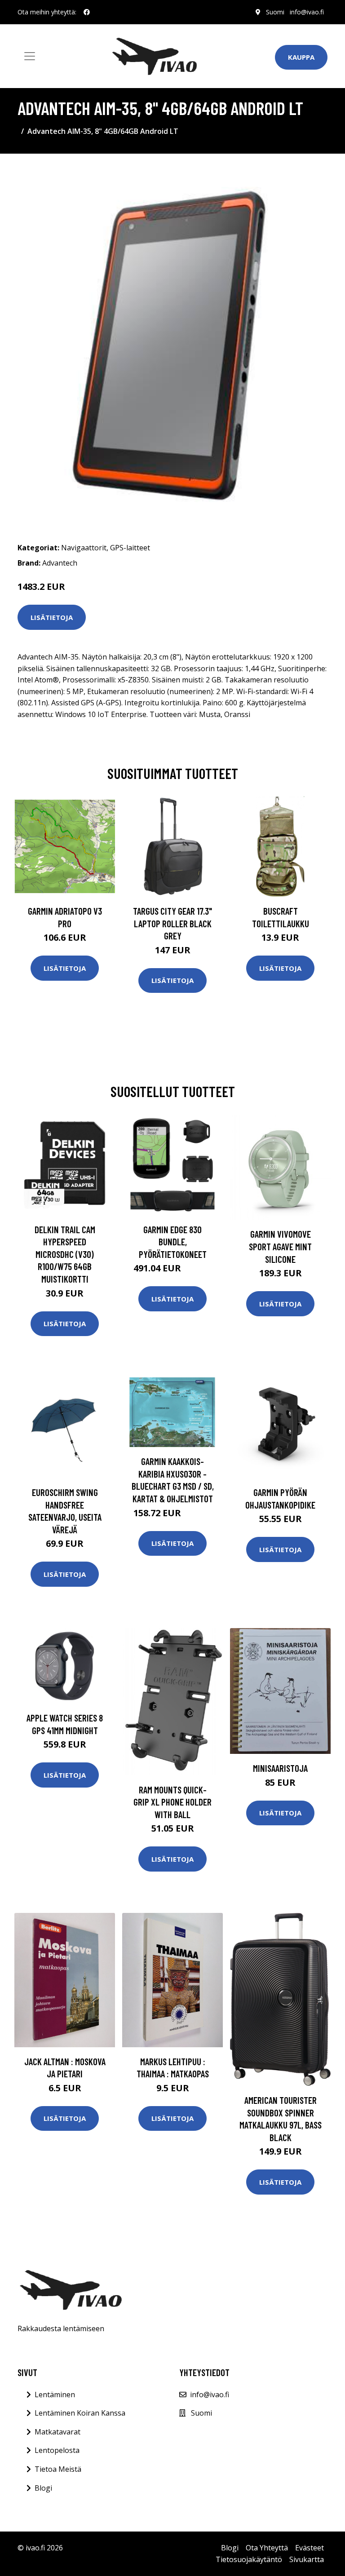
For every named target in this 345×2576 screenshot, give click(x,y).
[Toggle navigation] (30, 56)
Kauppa (301, 57)
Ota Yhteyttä (267, 2548)
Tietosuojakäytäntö (249, 2559)
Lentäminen (55, 2395)
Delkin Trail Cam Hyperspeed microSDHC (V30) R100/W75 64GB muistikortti (65, 1254)
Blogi (43, 2488)
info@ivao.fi (307, 12)
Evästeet (310, 2548)
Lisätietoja (52, 617)
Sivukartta (307, 2559)
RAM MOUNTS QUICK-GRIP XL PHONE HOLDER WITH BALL (172, 1802)
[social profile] (87, 12)
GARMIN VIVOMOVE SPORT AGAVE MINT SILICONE (280, 1246)
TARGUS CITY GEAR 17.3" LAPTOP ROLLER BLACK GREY (172, 923)
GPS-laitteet (130, 548)
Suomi (275, 12)
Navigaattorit (84, 548)
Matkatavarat (57, 2432)
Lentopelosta (57, 2450)
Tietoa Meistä (58, 2469)
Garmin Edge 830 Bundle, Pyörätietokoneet (173, 1242)
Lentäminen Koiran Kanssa (80, 2413)
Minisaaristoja (280, 1768)
